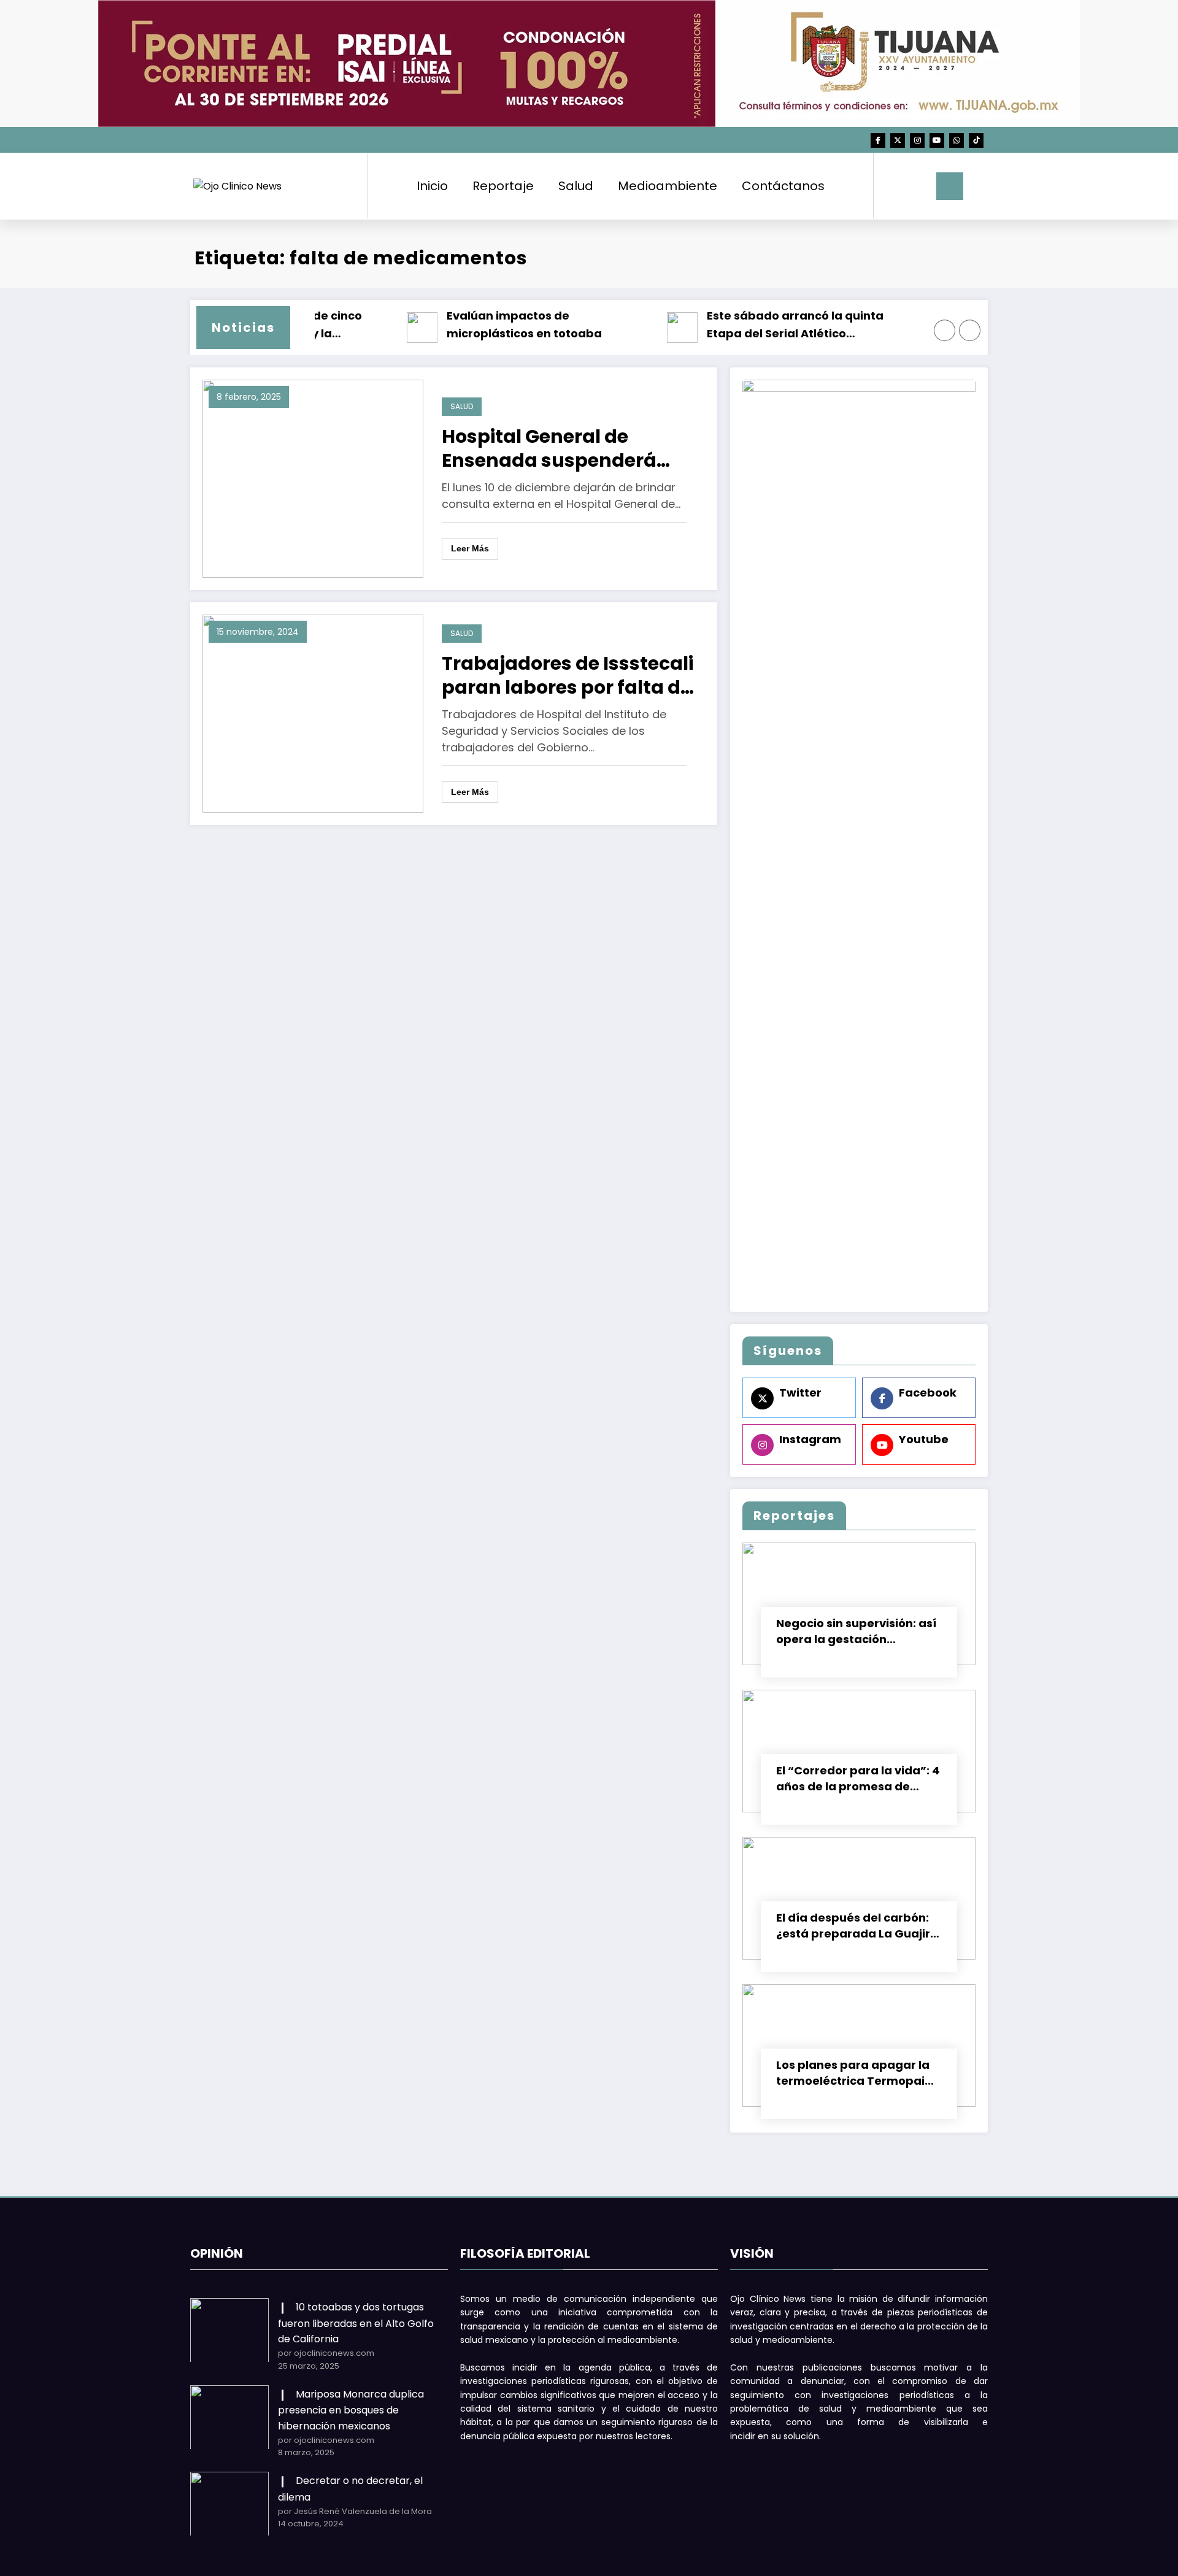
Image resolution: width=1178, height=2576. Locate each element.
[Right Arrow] (970, 331)
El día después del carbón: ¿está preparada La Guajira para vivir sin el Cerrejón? (857, 1926)
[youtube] (937, 140)
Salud (576, 186)
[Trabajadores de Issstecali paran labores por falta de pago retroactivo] (313, 713)
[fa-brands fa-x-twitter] (898, 140)
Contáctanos (783, 186)
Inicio (432, 186)
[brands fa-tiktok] (976, 140)
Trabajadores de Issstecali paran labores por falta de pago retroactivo (568, 675)
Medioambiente (668, 186)
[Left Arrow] (945, 331)
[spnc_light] (918, 186)
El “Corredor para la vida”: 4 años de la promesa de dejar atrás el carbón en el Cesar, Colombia (858, 1779)
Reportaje (503, 186)
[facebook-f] (878, 140)
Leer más (470, 548)
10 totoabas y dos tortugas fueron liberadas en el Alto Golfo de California (356, 2323)
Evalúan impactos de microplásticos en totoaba (508, 324)
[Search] (895, 186)
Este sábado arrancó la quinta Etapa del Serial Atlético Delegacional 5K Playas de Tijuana (791, 325)
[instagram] (917, 140)
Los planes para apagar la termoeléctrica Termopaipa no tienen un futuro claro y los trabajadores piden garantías (858, 2073)
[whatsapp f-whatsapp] (957, 140)
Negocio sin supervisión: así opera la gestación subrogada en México (856, 1631)
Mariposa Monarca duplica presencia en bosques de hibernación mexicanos (351, 2410)
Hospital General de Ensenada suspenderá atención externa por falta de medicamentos (567, 448)
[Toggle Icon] (950, 186)
